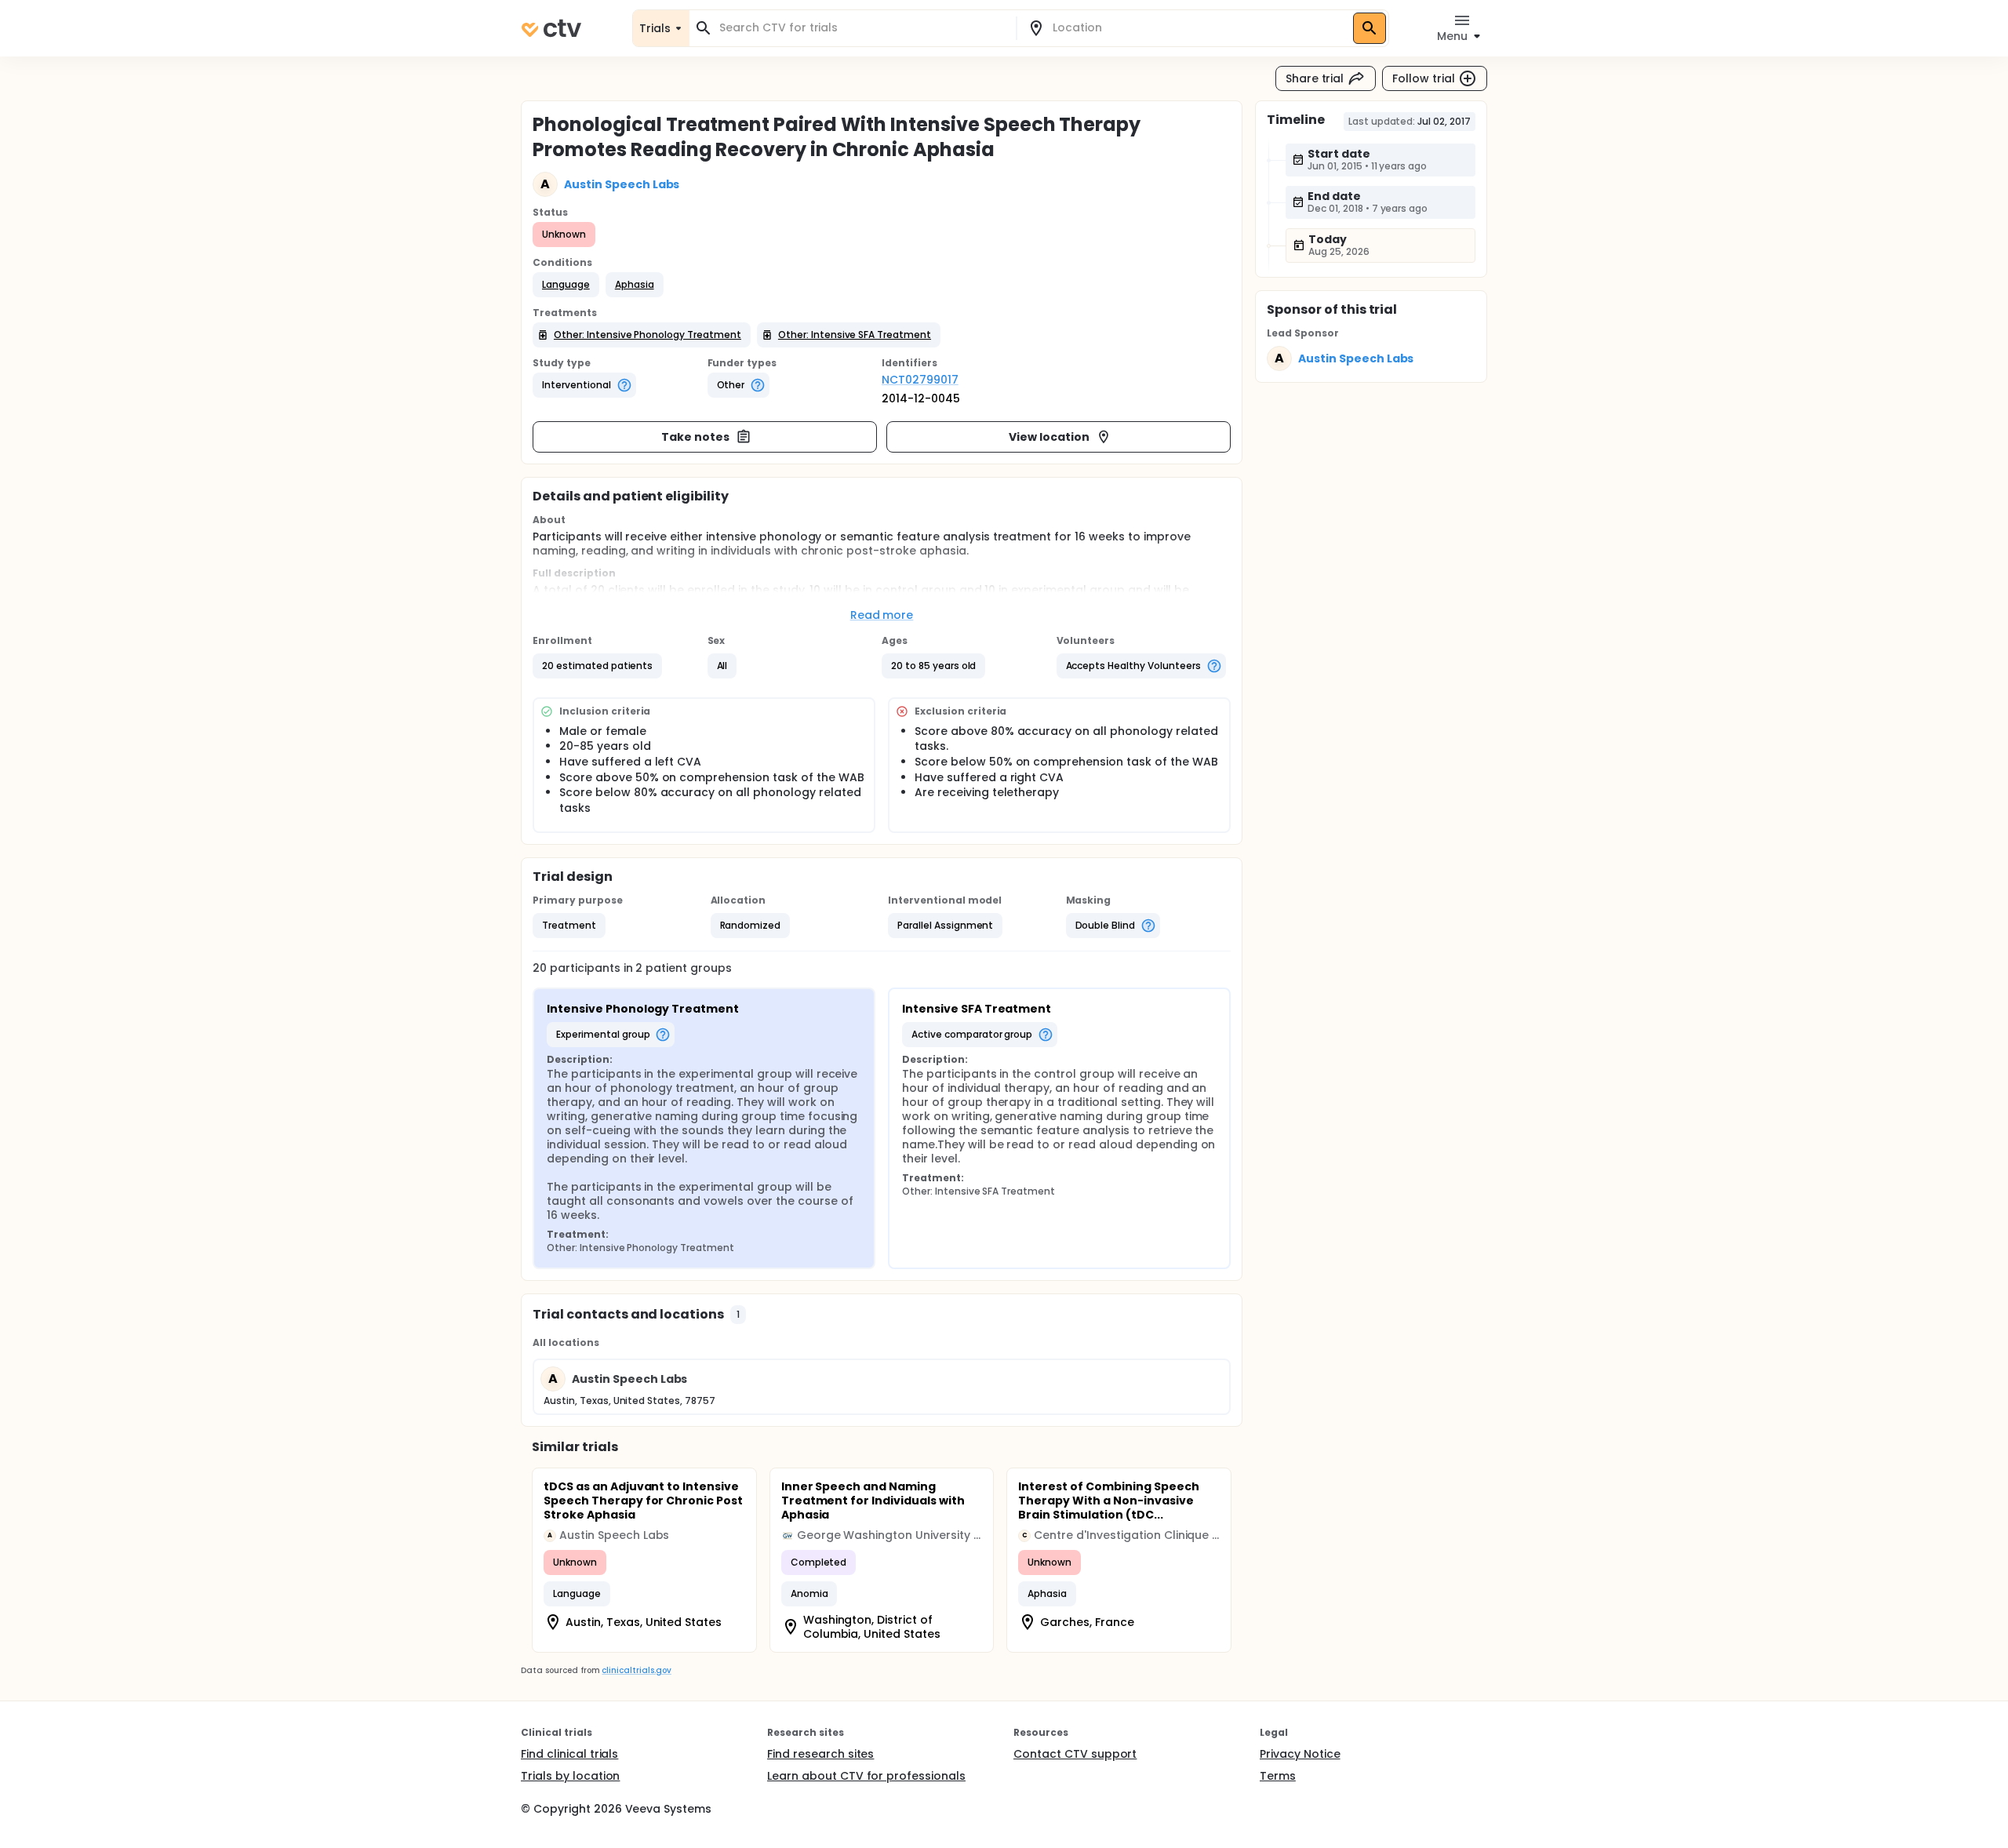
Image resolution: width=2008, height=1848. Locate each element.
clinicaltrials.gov (636, 1670)
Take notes (695, 437)
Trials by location (570, 1776)
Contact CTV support (1075, 1754)
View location (1049, 437)
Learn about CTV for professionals (866, 1776)
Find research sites (820, 1754)
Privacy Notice (1300, 1754)
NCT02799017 (920, 380)
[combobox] (862, 28)
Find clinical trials (569, 1754)
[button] (566, 285)
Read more (882, 615)
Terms (1278, 1776)
